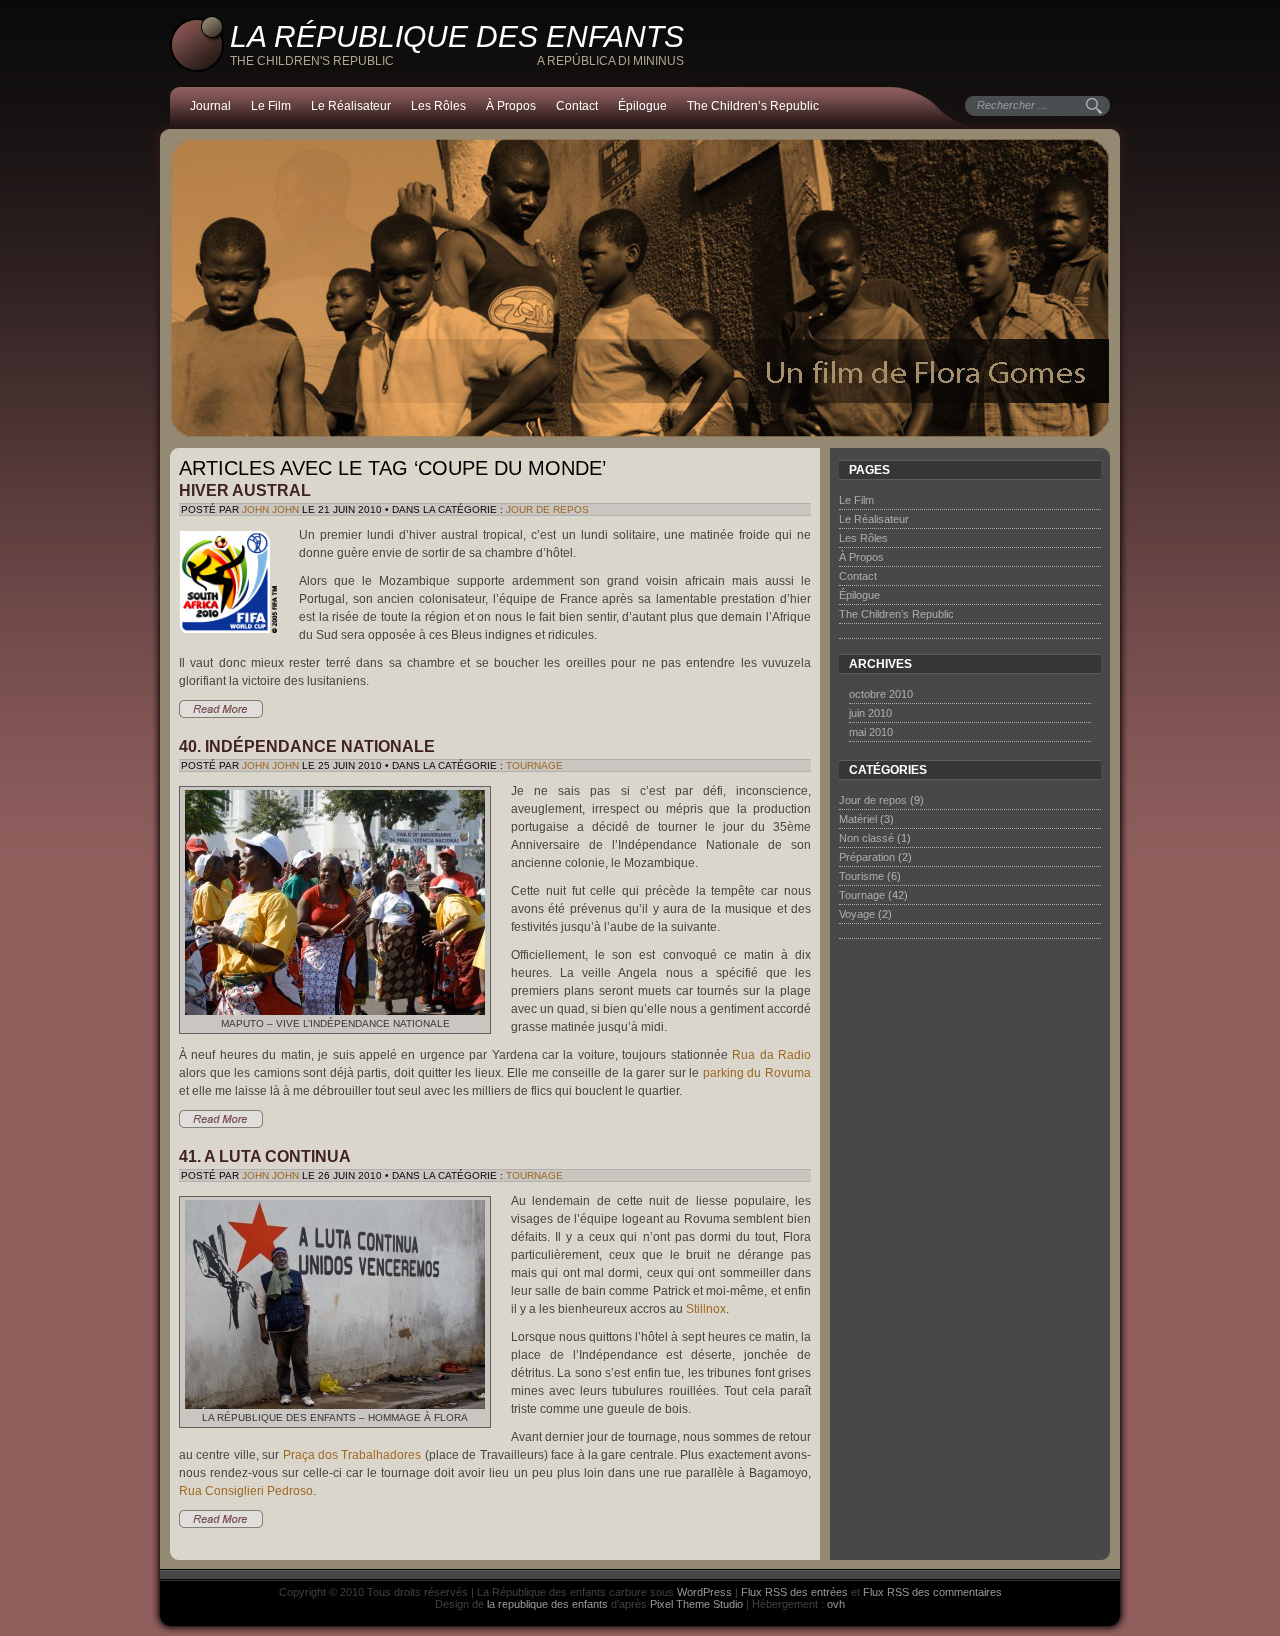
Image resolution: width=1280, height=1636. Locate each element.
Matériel (858, 819)
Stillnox (706, 1309)
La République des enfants (457, 36)
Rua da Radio (771, 1055)
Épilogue (642, 106)
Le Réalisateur (351, 106)
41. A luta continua (265, 1156)
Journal (210, 106)
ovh (836, 1604)
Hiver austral (245, 490)
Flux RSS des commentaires (932, 1592)
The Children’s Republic (753, 106)
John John (270, 509)
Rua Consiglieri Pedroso (246, 1491)
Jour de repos (547, 509)
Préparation (867, 857)
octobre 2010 (881, 694)
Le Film (271, 106)
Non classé (866, 838)
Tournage (534, 765)
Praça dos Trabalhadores (352, 1455)
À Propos (511, 106)
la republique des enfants (547, 1604)
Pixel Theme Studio (696, 1604)
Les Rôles (438, 106)
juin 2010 (870, 713)
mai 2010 (871, 732)
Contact (577, 106)
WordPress (704, 1592)
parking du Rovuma (757, 1073)
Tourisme (861, 876)
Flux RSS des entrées (794, 1592)
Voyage (857, 914)
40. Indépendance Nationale (307, 746)
